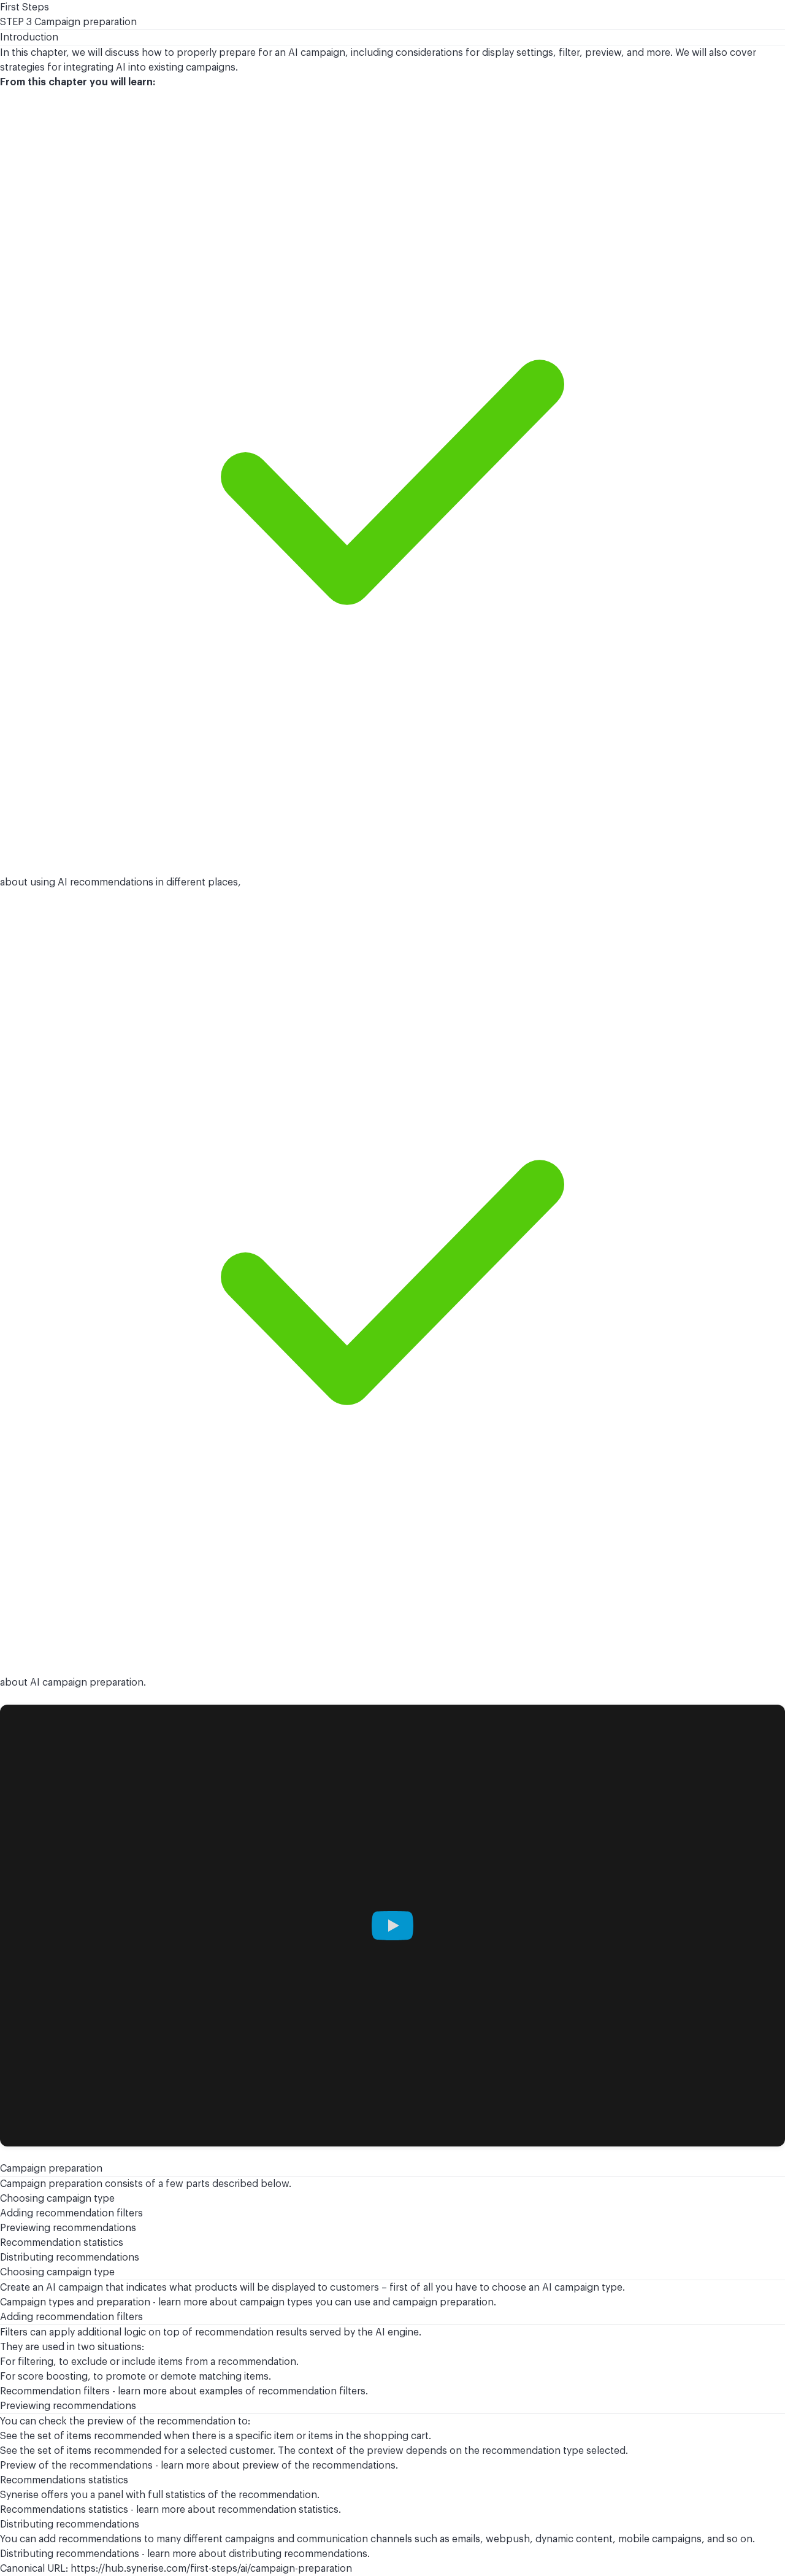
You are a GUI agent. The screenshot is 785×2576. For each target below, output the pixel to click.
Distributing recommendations (70, 2258)
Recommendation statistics (62, 2243)
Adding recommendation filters (71, 2213)
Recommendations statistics (64, 2510)
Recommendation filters (55, 2391)
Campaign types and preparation (75, 2302)
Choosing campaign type (57, 2199)
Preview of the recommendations (76, 2466)
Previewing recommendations (68, 2228)
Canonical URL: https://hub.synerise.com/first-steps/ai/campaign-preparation (176, 2569)
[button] (392, 1926)
